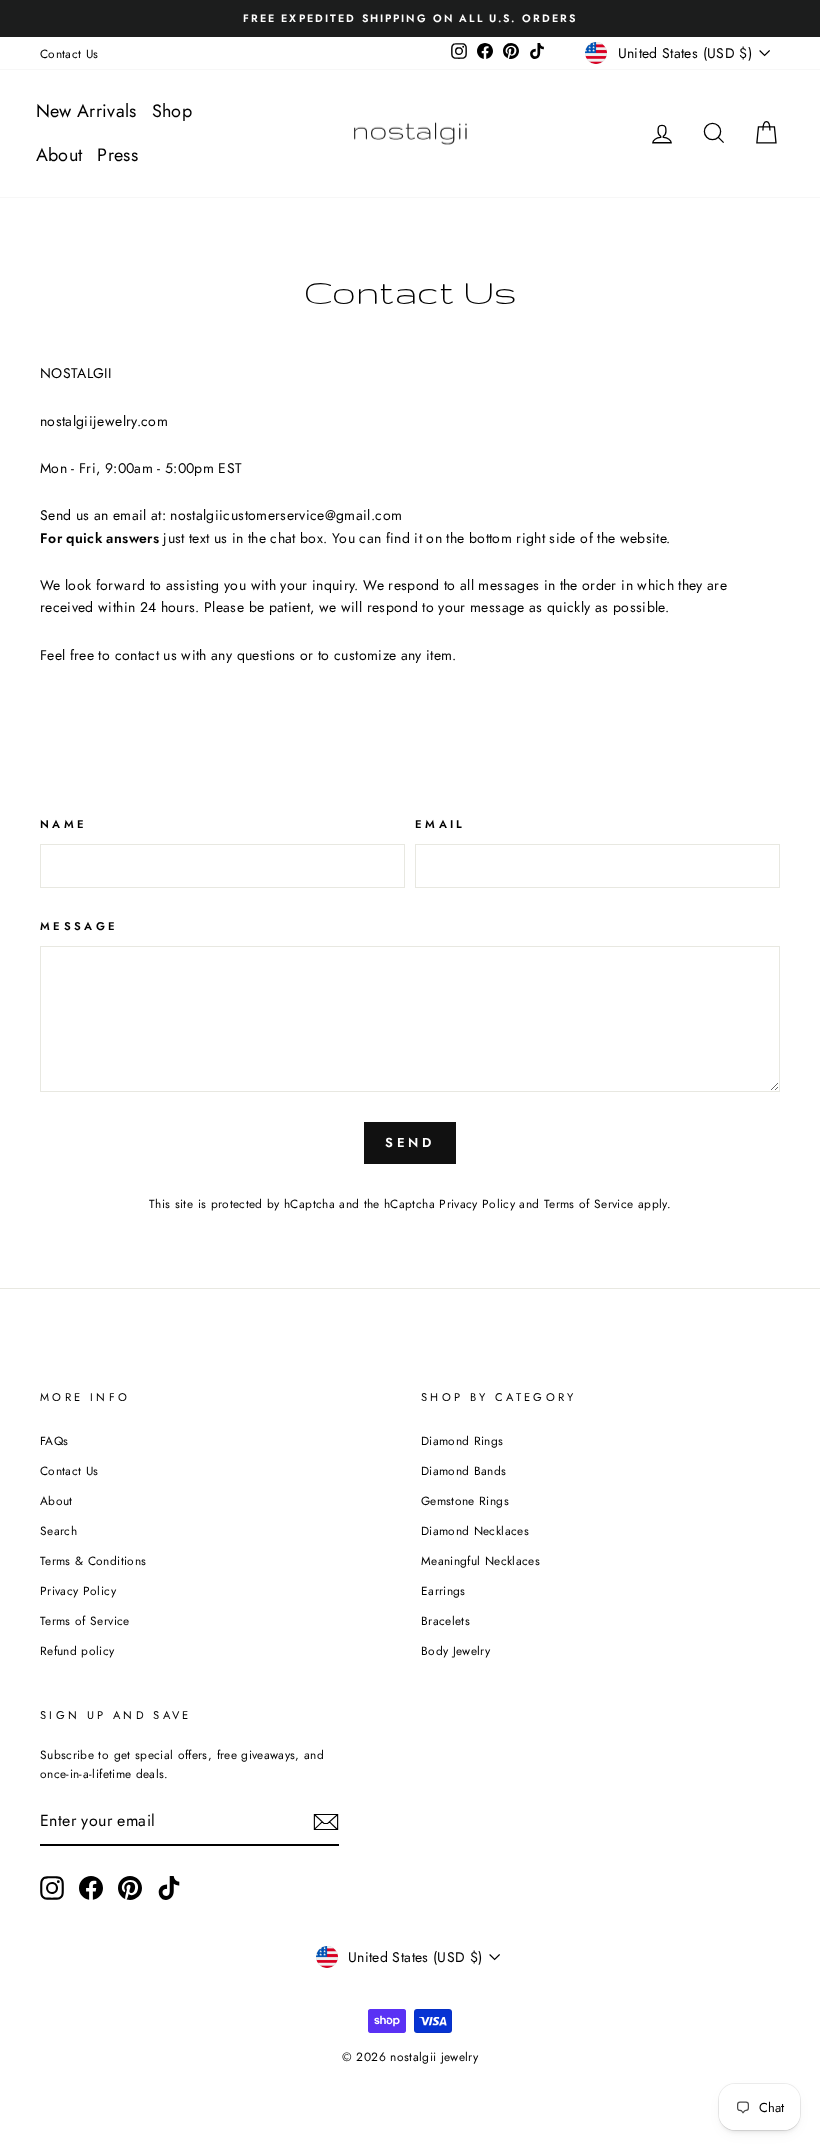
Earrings (443, 1590)
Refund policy (77, 1650)
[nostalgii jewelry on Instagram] (52, 1888)
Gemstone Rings (465, 1500)
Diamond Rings (462, 1440)
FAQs (54, 1440)
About (59, 155)
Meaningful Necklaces (480, 1560)
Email (440, 824)
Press (117, 155)
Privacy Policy (477, 1203)
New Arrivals (86, 111)
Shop (172, 111)
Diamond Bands (464, 1470)
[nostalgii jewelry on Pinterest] (130, 1888)
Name (63, 824)
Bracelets (445, 1620)
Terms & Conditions (93, 1560)
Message (79, 926)
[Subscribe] (326, 1822)
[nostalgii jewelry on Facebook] (91, 1888)
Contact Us (69, 53)
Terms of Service (589, 1203)
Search (58, 1530)
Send (410, 1142)
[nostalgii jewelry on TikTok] (169, 1888)
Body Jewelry (455, 1650)
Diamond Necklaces (475, 1530)
